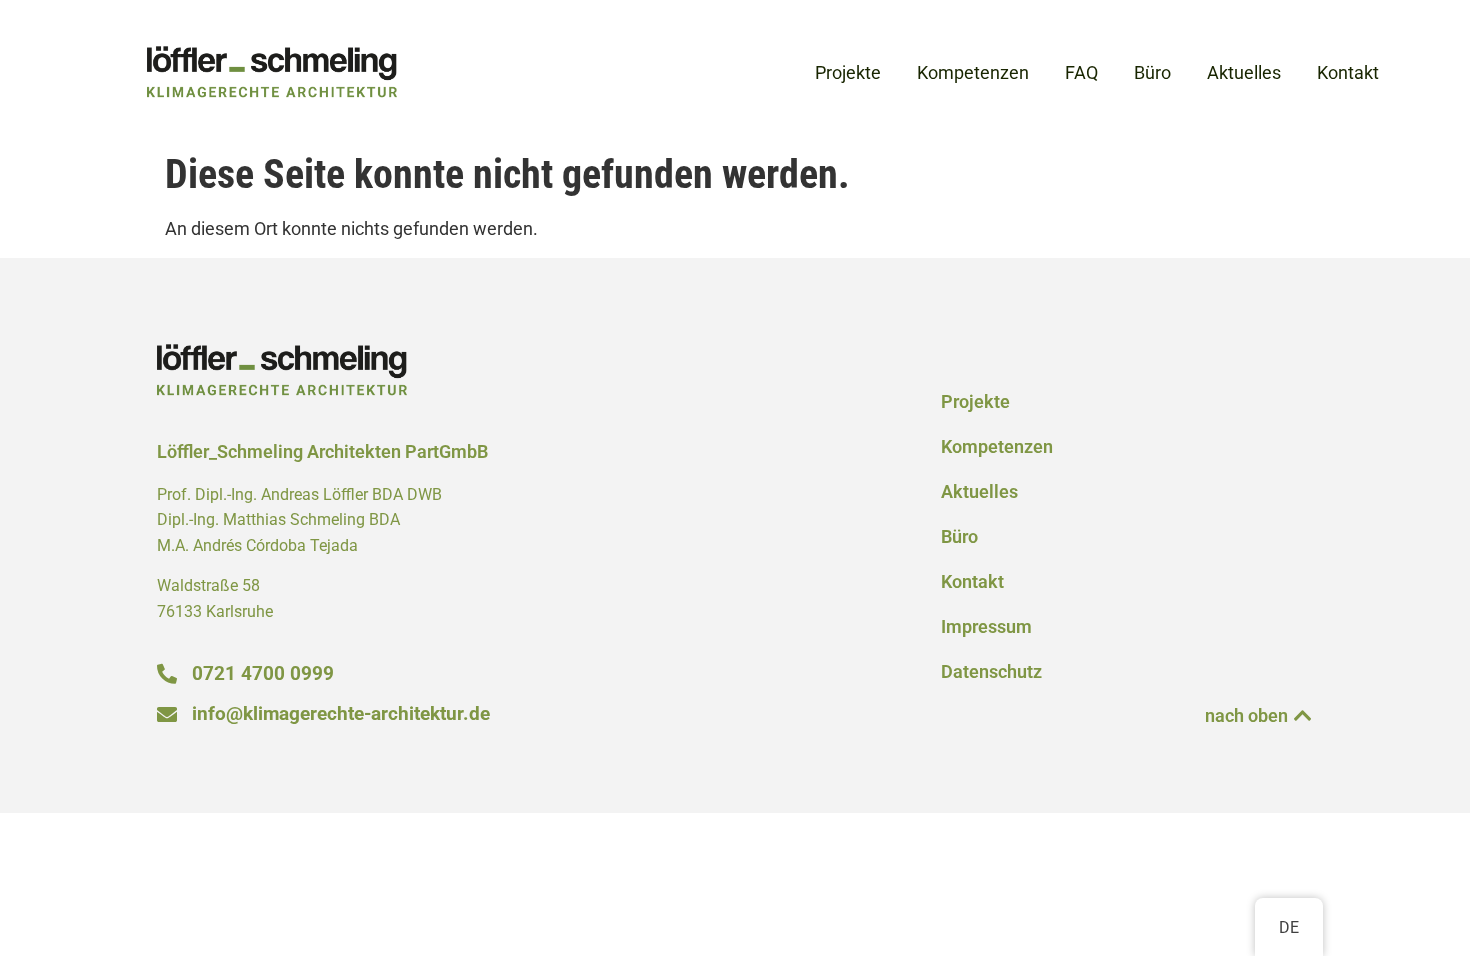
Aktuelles (979, 492)
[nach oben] (1303, 716)
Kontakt (972, 582)
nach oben (1246, 716)
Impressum (986, 627)
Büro (959, 537)
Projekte (975, 402)
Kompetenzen (997, 447)
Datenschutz (991, 672)
